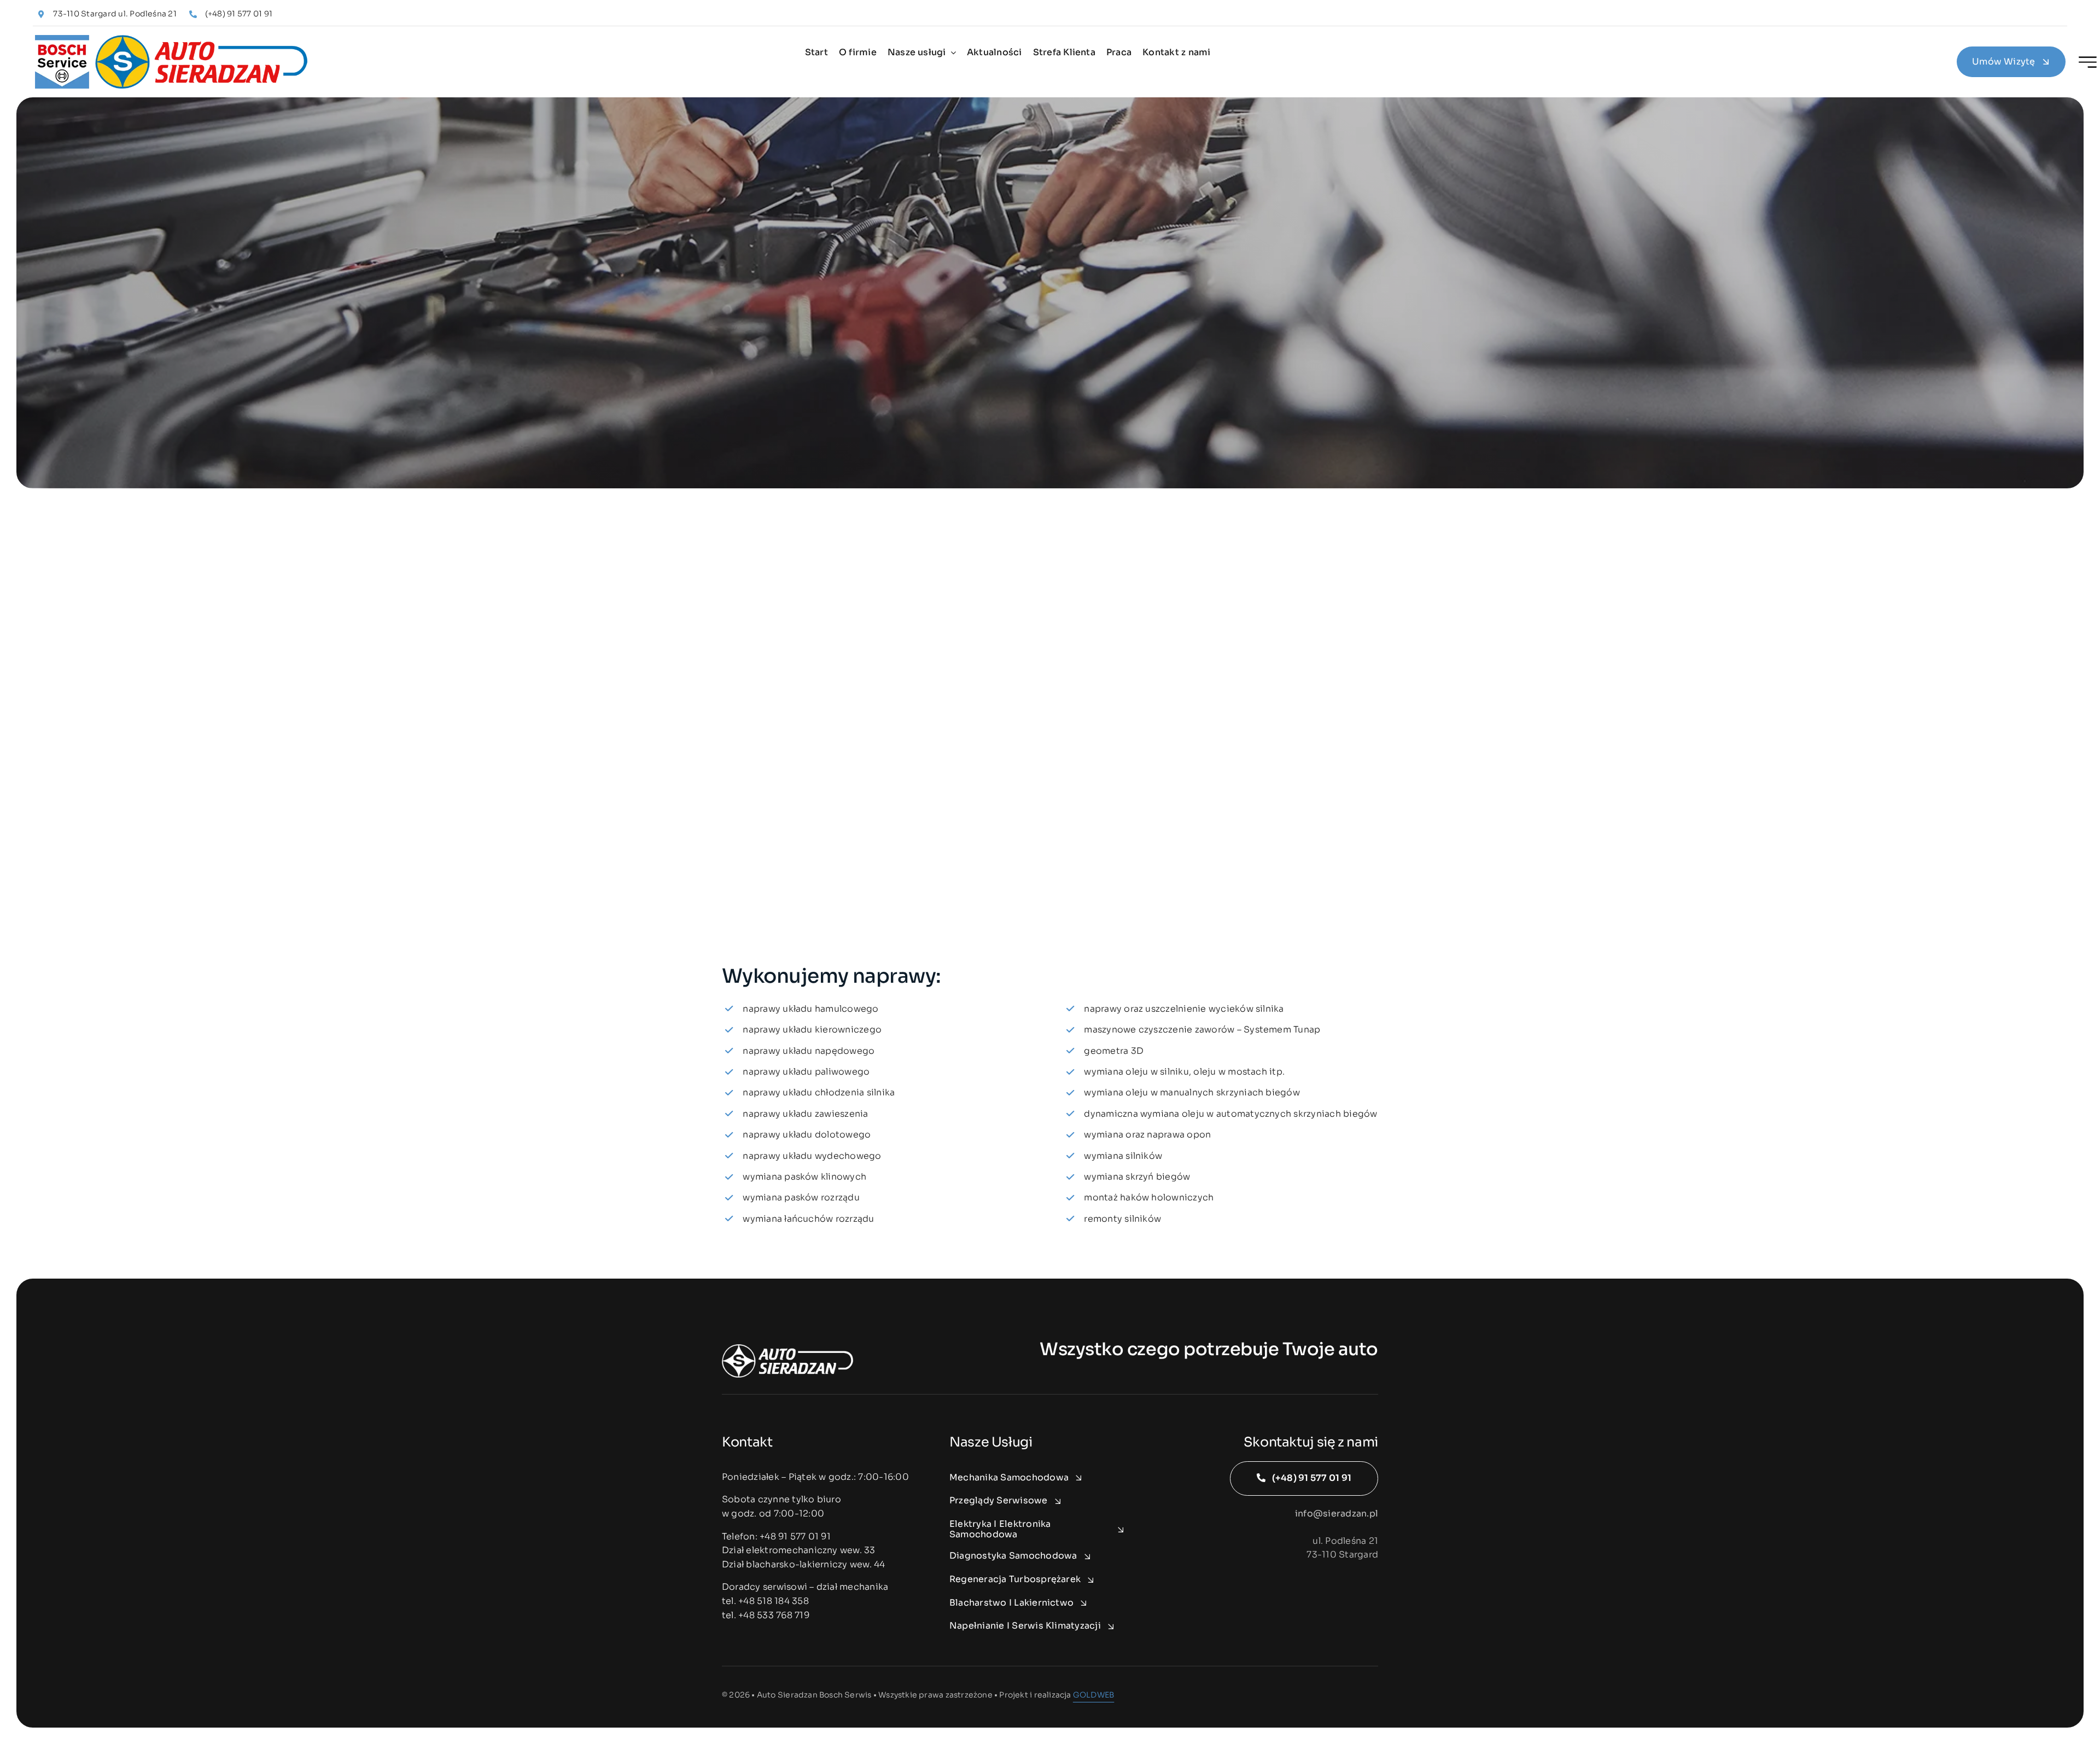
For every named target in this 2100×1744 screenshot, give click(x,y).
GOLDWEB (1093, 1695)
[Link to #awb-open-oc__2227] (2088, 62)
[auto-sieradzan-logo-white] (787, 1348)
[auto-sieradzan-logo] (172, 39)
